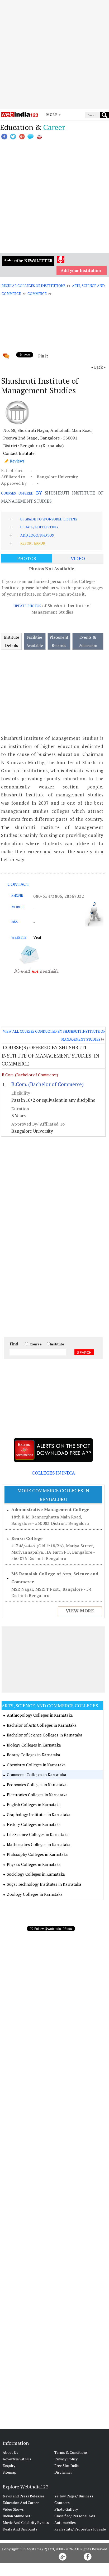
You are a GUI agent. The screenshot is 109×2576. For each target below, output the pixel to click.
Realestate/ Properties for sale (80, 2529)
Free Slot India (67, 2466)
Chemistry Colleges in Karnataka (36, 1765)
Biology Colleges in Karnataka (34, 1745)
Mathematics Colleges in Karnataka (39, 1844)
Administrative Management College (50, 1509)
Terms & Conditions (71, 2452)
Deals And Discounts (20, 2529)
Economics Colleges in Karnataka (37, 1785)
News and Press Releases (24, 2496)
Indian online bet (16, 2516)
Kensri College (27, 1538)
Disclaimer (63, 2472)
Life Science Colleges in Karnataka (38, 1834)
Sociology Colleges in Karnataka (36, 1874)
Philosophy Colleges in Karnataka (37, 1854)
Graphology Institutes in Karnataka (39, 1815)
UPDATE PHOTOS (27, 606)
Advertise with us (17, 2459)
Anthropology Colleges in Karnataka (40, 1715)
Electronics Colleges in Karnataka (37, 1795)
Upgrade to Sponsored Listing (49, 519)
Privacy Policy (66, 2459)
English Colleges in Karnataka (34, 1804)
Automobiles (65, 2522)
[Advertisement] (54, 55)
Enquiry (9, 2466)
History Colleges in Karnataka (34, 1824)
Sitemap (10, 2472)
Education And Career (21, 2503)
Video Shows (13, 2509)
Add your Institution (81, 270)
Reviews (17, 461)
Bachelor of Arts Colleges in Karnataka (42, 1725)
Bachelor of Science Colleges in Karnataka (45, 1735)
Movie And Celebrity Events (26, 2522)
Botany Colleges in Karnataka (34, 1755)
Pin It (43, 356)
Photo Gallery (66, 2509)
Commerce (37, 294)
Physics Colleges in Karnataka (34, 1864)
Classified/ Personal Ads (75, 2516)
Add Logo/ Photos (37, 535)
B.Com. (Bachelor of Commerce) (30, 1075)
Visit (37, 937)
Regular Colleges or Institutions (34, 286)
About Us (10, 2452)
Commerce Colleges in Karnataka (37, 1775)
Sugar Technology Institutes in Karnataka (44, 1884)
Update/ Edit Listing (39, 527)
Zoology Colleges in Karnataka (35, 1894)
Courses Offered (17, 493)
